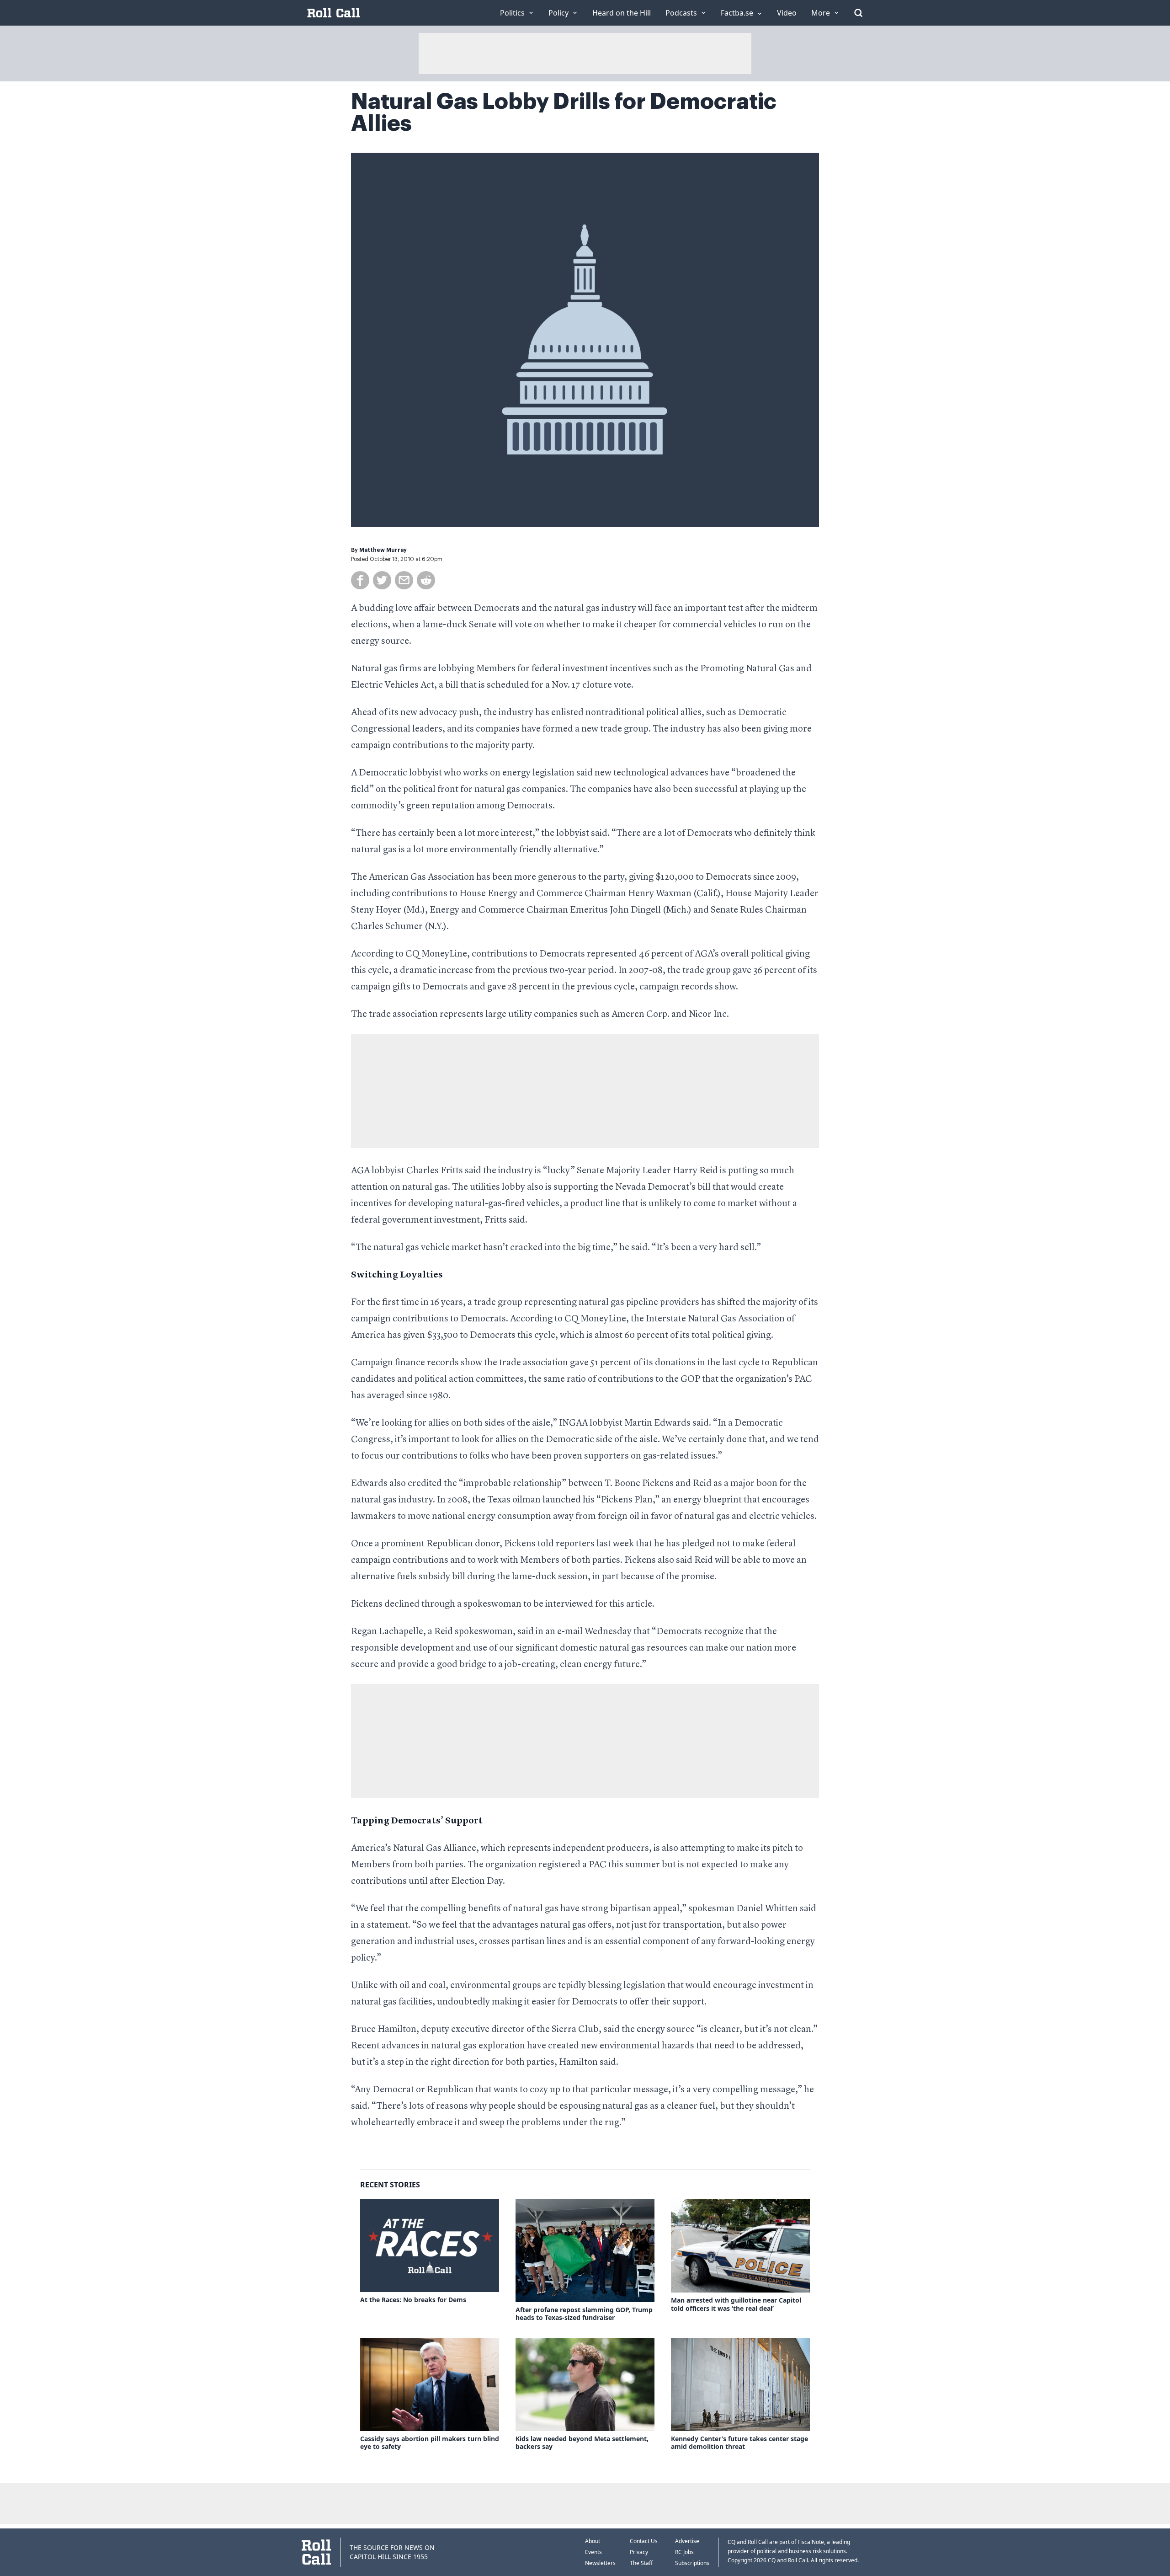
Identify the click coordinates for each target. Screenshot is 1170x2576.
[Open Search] (858, 13)
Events (593, 2552)
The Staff (641, 2563)
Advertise (687, 2541)
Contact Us (644, 2541)
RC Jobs (684, 2552)
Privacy (639, 2552)
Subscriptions (692, 2563)
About (593, 2541)
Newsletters (600, 2563)
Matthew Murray (383, 550)
